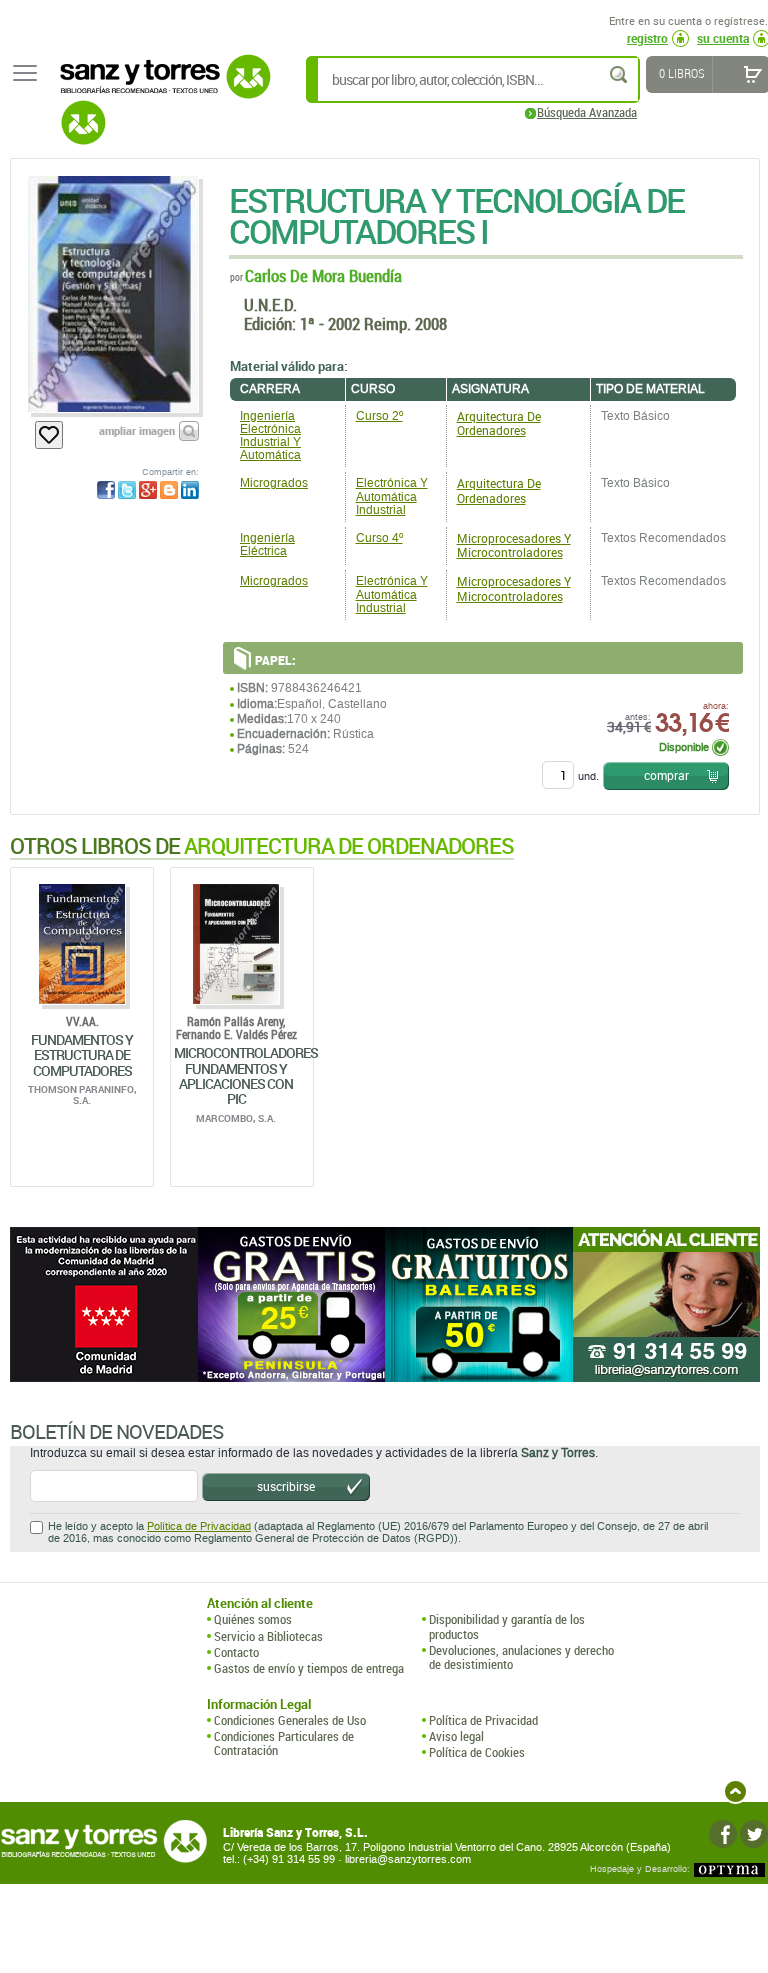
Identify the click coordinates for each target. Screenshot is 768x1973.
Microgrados (274, 483)
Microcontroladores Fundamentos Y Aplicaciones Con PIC (246, 1075)
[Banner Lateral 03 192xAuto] (667, 1304)
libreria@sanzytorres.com (408, 1859)
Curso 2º (379, 416)
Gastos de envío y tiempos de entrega (309, 1668)
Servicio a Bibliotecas (268, 1636)
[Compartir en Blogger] (169, 490)
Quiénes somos (253, 1619)
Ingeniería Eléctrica (267, 544)
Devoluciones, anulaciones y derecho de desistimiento (521, 1657)
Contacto (236, 1652)
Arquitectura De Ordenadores (499, 423)
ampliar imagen (137, 430)
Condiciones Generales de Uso (290, 1720)
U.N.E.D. (270, 304)
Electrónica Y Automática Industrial (392, 496)
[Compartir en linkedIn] (190, 490)
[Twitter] (754, 1834)
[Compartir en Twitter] (127, 490)
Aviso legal (456, 1736)
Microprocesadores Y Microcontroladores (514, 545)
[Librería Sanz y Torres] (160, 87)
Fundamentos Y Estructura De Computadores (82, 1055)
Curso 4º (379, 538)
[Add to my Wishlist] (49, 435)
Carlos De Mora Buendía (323, 275)
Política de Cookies (477, 1752)
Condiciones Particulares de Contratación (284, 1743)
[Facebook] (723, 1834)
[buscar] (620, 74)
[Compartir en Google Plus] (148, 490)
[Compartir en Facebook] (106, 490)
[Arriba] (735, 1791)
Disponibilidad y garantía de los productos (507, 1626)
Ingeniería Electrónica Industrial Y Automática (270, 436)
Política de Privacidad (199, 1526)
